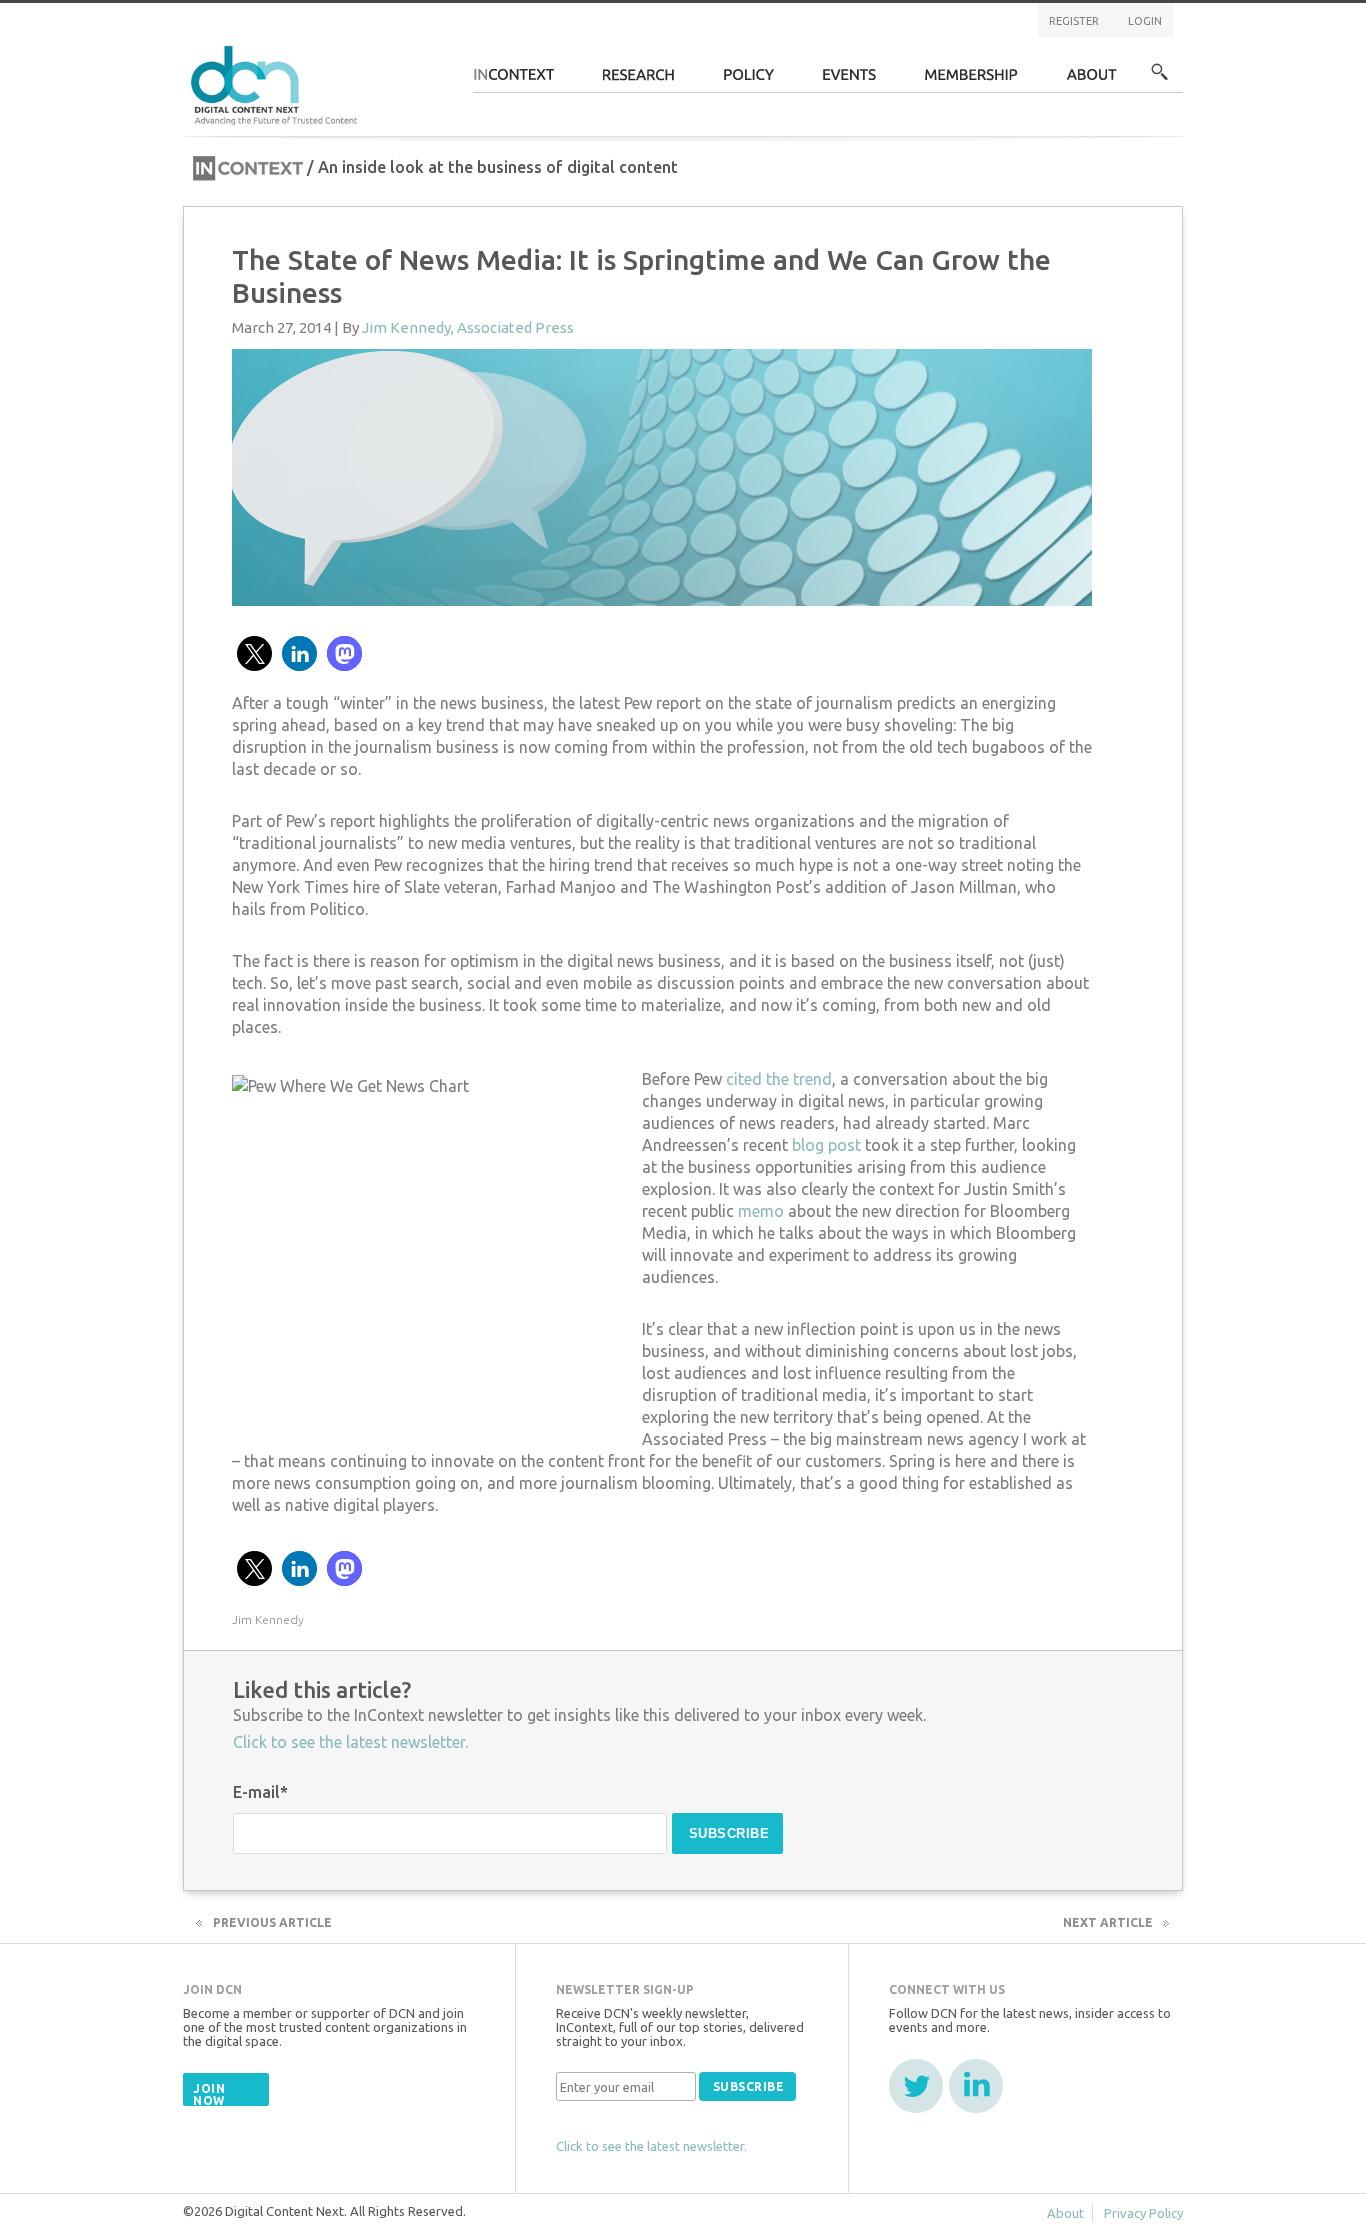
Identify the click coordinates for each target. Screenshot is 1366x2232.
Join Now (209, 2094)
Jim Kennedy (268, 1619)
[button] (254, 653)
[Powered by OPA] (387, 48)
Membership (971, 80)
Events (849, 80)
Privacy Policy (1143, 2213)
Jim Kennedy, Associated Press (468, 327)
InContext (513, 80)
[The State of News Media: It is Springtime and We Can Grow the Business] (662, 475)
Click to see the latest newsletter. (350, 1742)
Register (1074, 21)
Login (1145, 21)
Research (639, 80)
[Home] (277, 82)
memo (763, 1211)
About (1092, 80)
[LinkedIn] (976, 2086)
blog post (828, 1145)
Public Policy (749, 80)
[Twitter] (916, 2086)
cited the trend (779, 1079)
